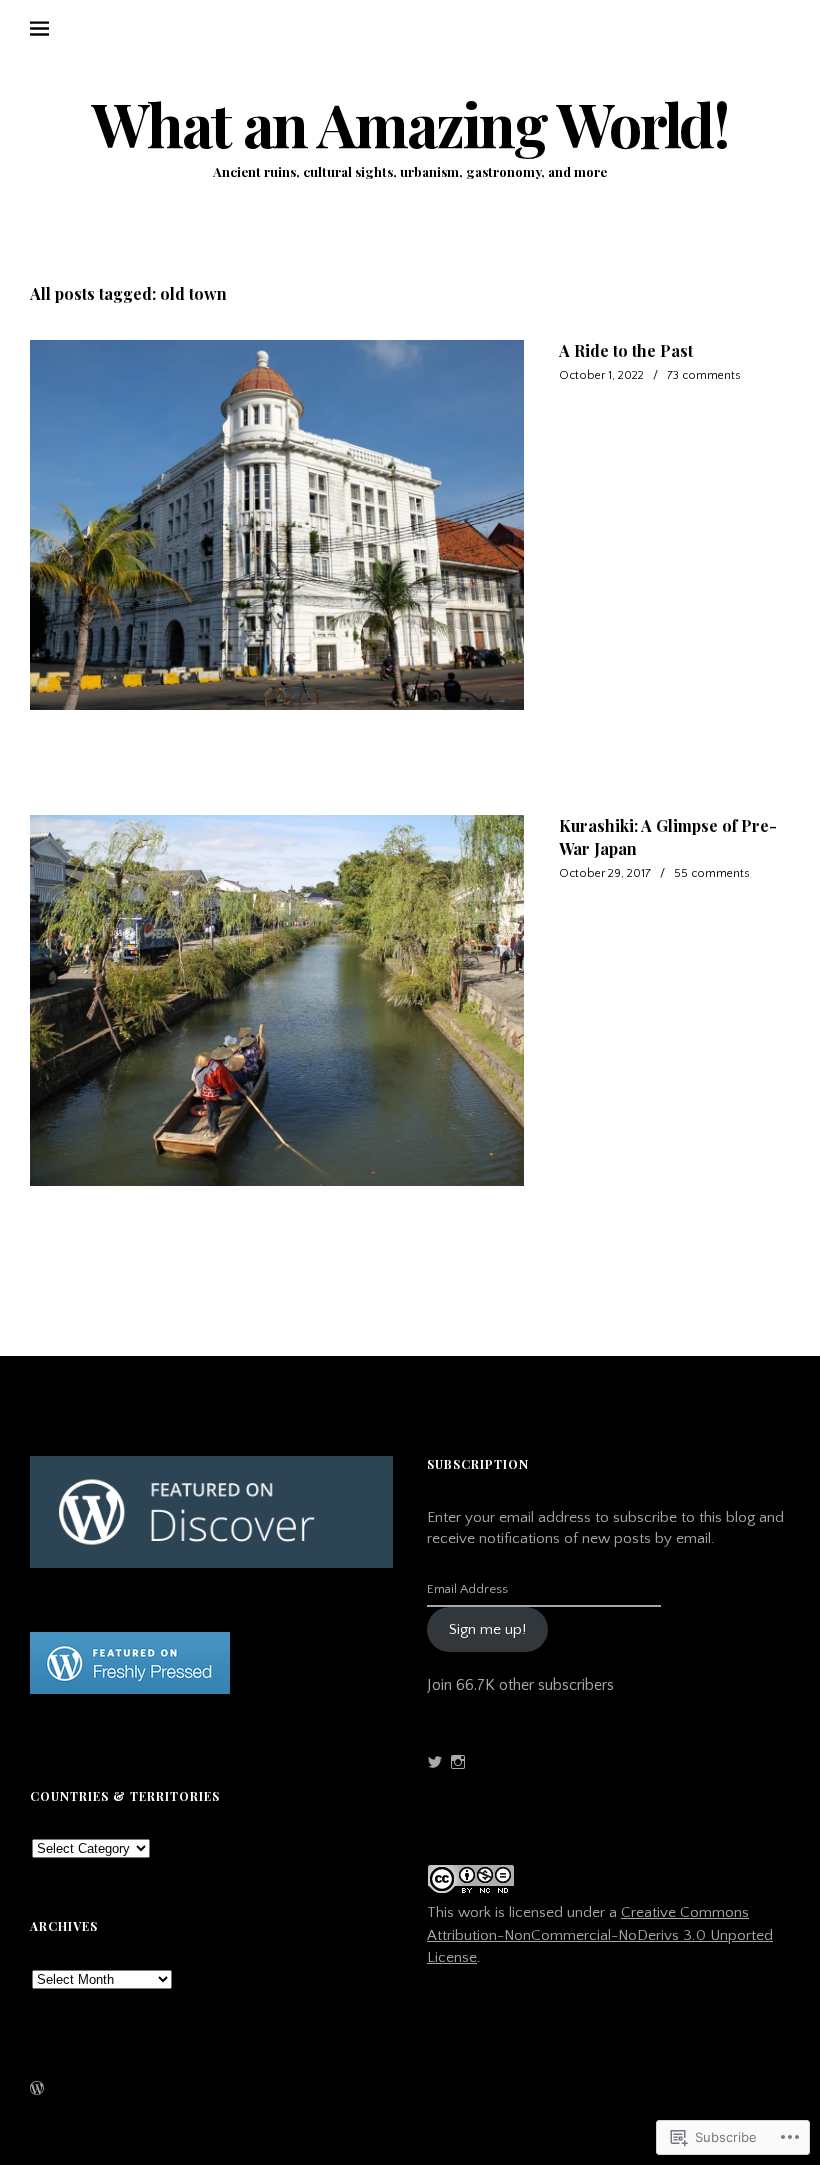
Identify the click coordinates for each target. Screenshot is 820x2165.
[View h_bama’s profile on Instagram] (458, 1762)
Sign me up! (487, 1629)
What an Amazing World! (410, 123)
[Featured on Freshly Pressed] (130, 1689)
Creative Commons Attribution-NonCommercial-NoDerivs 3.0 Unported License (600, 1935)
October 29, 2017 (605, 873)
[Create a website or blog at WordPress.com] (37, 2091)
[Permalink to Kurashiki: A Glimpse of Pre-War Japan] (277, 1000)
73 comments (704, 375)
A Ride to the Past (626, 350)
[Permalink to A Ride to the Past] (277, 525)
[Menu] (55, 29)
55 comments (712, 873)
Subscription (478, 1464)
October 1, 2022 (601, 375)
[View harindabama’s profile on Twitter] (435, 1762)
